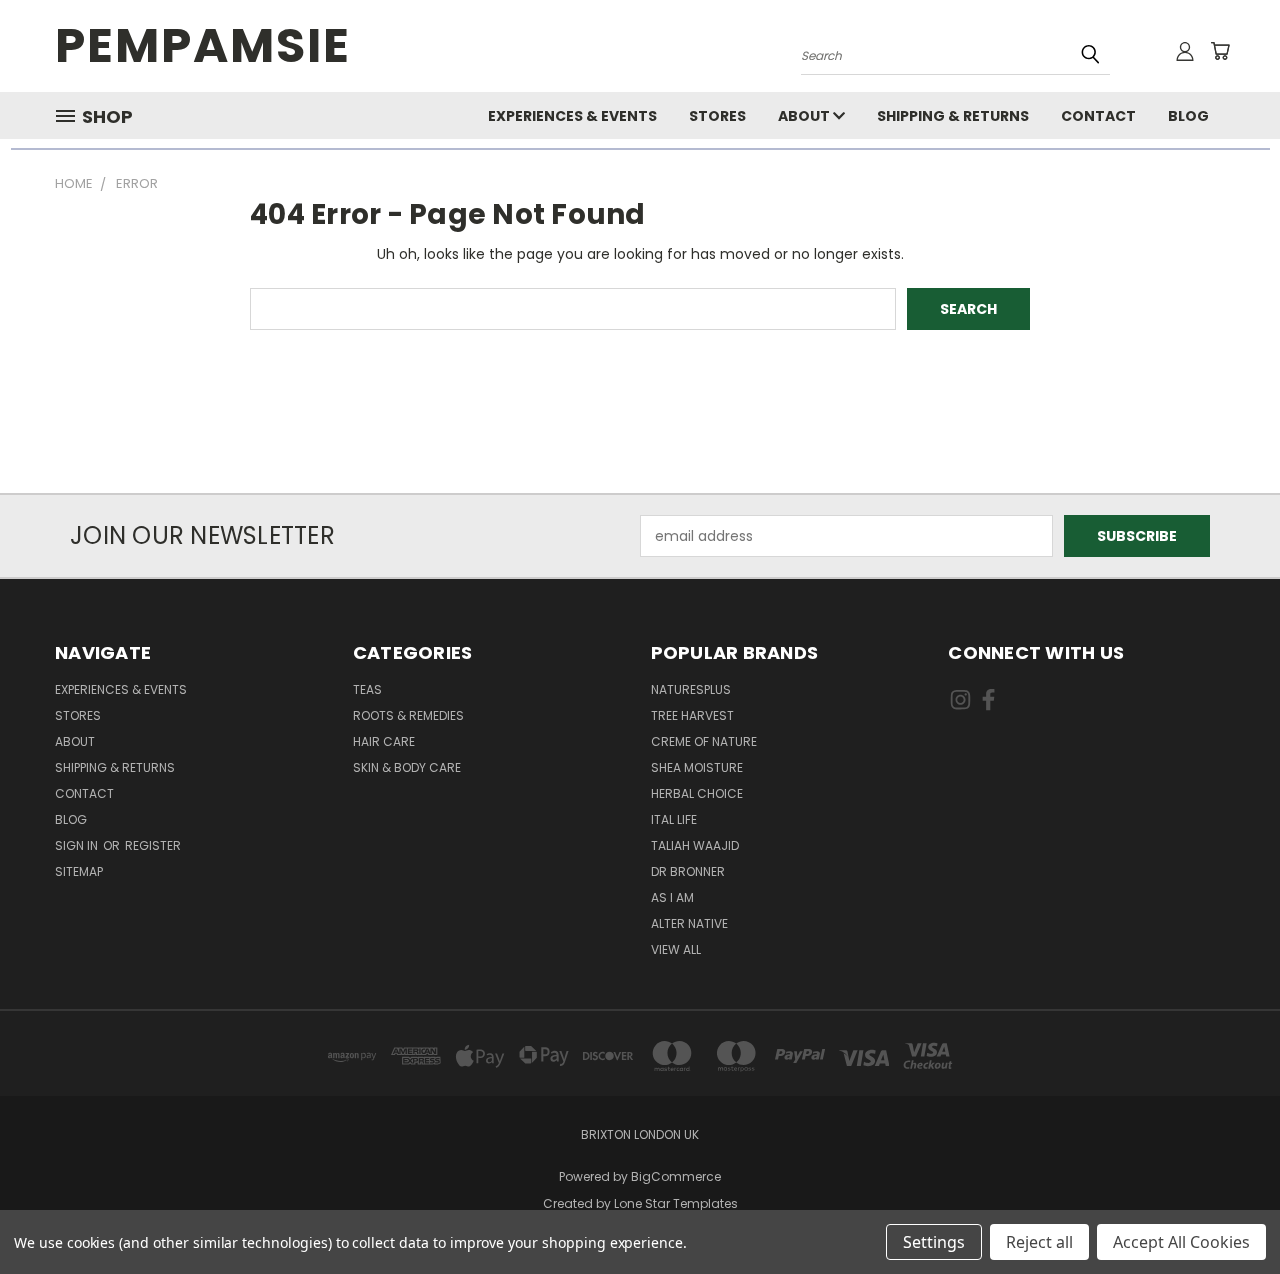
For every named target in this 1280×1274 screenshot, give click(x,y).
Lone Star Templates (676, 1203)
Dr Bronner (688, 871)
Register (153, 845)
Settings (934, 1242)
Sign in (78, 845)
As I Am (672, 897)
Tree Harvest (692, 715)
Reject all (1039, 1242)
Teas (367, 689)
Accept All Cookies (1181, 1242)
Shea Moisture (697, 767)
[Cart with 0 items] (1220, 51)
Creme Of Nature (704, 741)
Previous (1227, 1211)
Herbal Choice (697, 793)
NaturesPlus (691, 689)
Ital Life (674, 819)
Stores (717, 116)
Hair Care (384, 741)
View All (676, 949)
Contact (1098, 116)
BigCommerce (676, 1176)
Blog (1188, 116)
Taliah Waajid (695, 845)
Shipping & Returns (953, 116)
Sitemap (79, 871)
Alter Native (689, 923)
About (805, 116)
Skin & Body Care (407, 767)
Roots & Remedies (408, 715)
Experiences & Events (572, 116)
